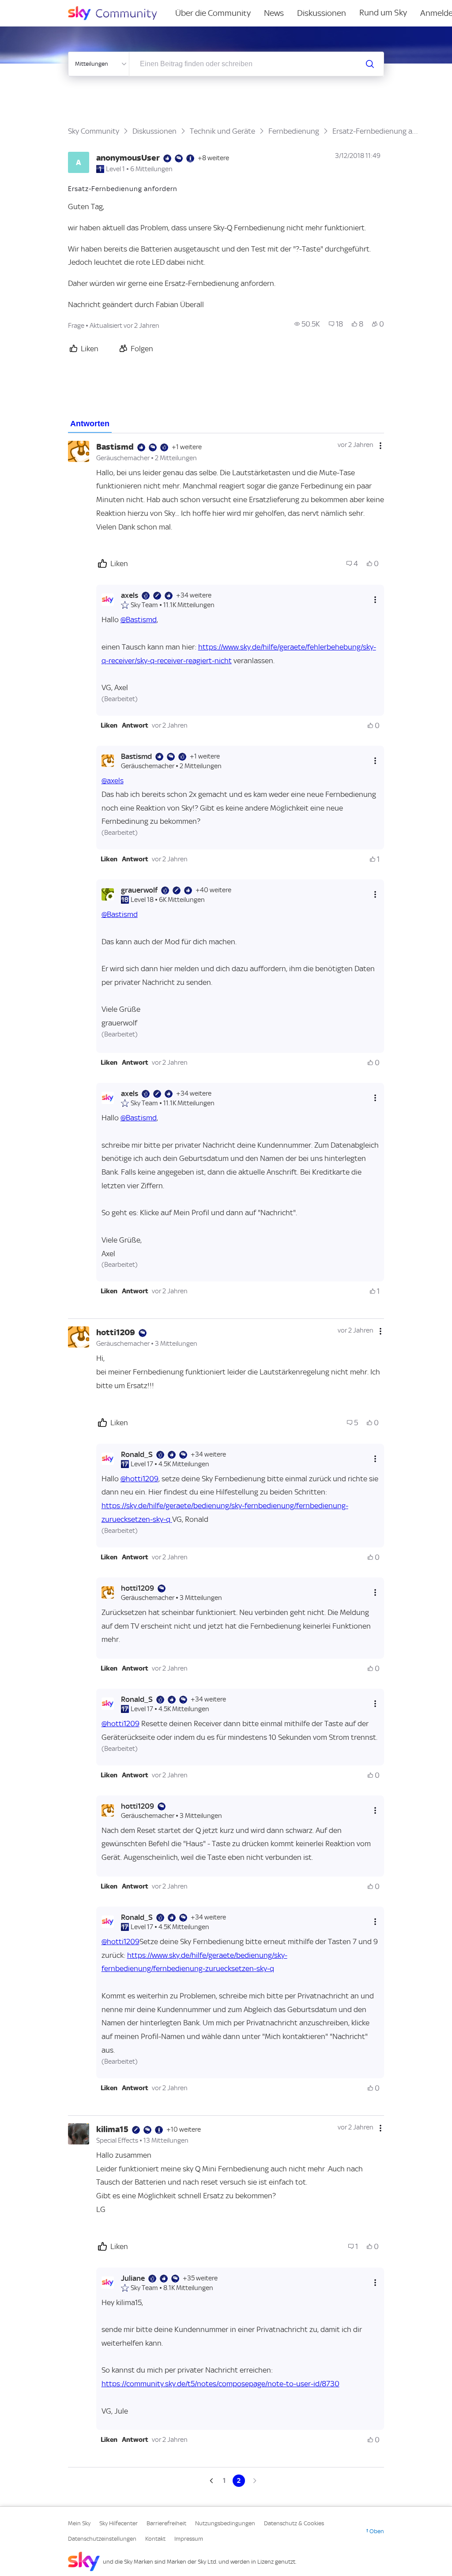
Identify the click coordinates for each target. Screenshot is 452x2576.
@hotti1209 (139, 1479)
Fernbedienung (294, 131)
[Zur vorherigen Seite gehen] (212, 2481)
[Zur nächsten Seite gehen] (254, 2481)
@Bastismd (139, 620)
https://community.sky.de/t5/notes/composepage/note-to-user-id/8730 (220, 2384)
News (274, 13)
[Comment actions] (380, 446)
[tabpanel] (226, 1460)
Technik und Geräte (222, 131)
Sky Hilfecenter (119, 2523)
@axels (113, 781)
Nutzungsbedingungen (225, 2523)
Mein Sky (79, 2523)
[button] (109, 725)
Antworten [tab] (90, 424)
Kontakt (155, 2539)
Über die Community (213, 13)
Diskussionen (322, 13)
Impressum (189, 2539)
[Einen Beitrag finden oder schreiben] (370, 64)
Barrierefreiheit (166, 2523)
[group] (307, 324)
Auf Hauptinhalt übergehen (43, 6)
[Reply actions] (375, 600)
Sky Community (94, 131)
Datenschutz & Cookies (294, 2523)
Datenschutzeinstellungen (102, 2539)
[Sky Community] (118, 13)
